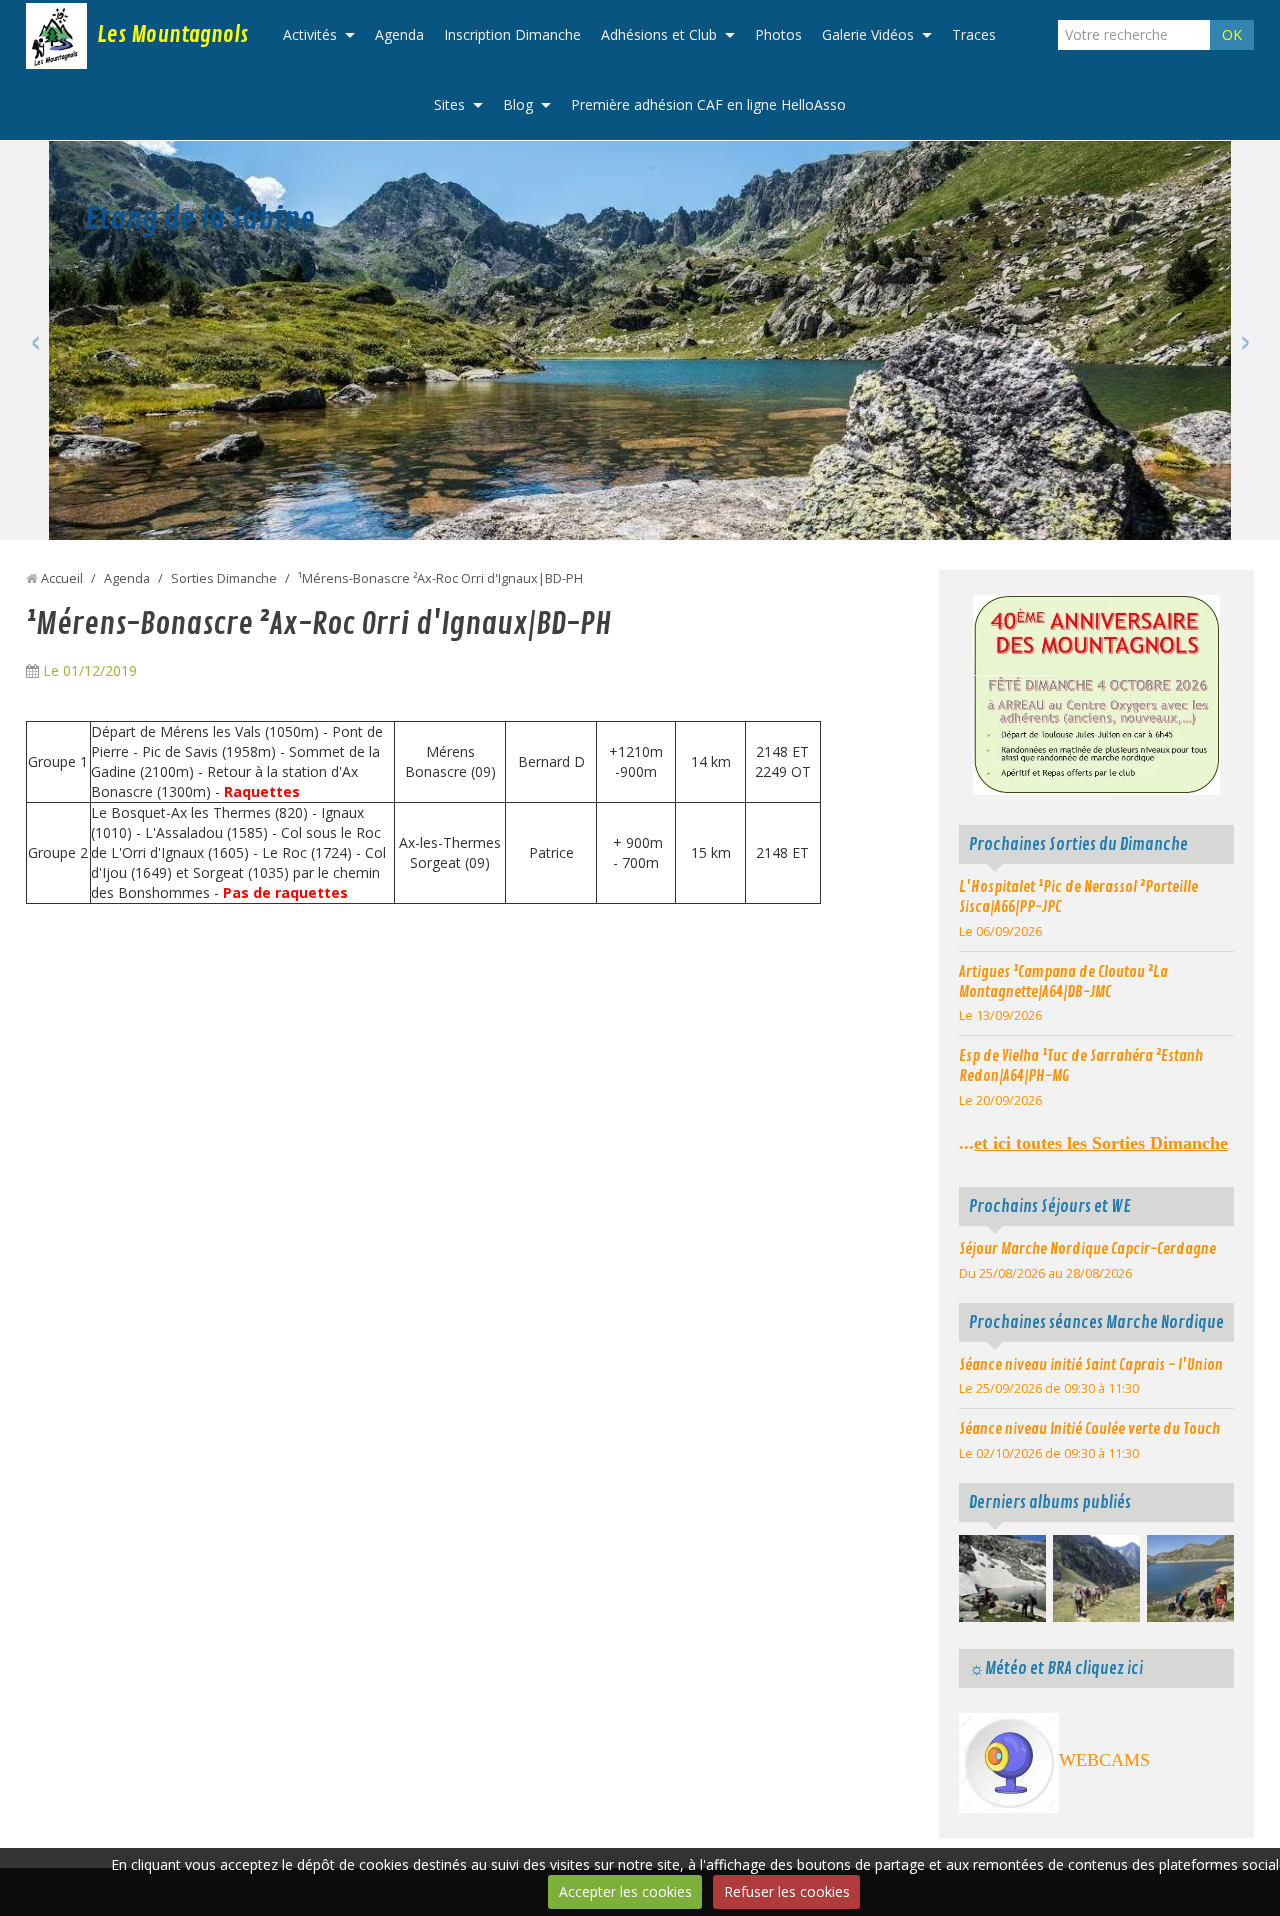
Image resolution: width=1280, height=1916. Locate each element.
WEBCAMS (1104, 1760)
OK (1232, 34)
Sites (449, 104)
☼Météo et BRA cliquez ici (1056, 1668)
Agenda (399, 34)
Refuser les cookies (787, 1891)
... (1093, 1143)
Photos (778, 34)
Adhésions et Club (659, 34)
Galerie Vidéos (868, 34)
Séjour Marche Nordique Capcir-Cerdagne (1087, 1249)
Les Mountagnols (172, 35)
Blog (518, 104)
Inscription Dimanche (512, 34)
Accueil (62, 578)
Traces (974, 34)
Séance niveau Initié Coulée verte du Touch (1089, 1429)
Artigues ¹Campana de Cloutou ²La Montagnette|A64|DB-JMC (1063, 982)
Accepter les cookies (625, 1891)
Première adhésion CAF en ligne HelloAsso (708, 104)
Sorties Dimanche (224, 578)
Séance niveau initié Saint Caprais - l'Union (1091, 1365)
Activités (310, 34)
